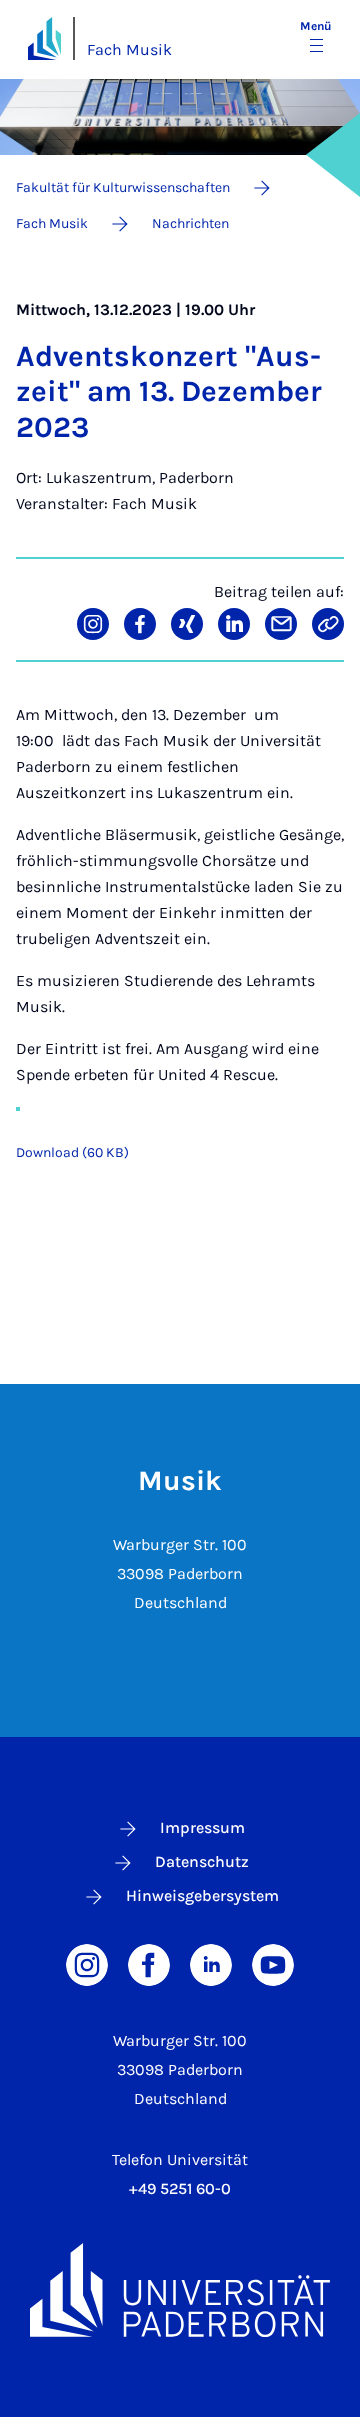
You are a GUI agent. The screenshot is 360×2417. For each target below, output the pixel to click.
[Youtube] (273, 1962)
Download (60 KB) (72, 1152)
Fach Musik (129, 49)
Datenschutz (202, 1861)
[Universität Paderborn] (180, 2290)
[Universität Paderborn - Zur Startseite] (44, 38)
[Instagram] (87, 1962)
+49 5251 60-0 (180, 2188)
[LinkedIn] (211, 1962)
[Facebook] (149, 1962)
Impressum (202, 1827)
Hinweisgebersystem (202, 1895)
